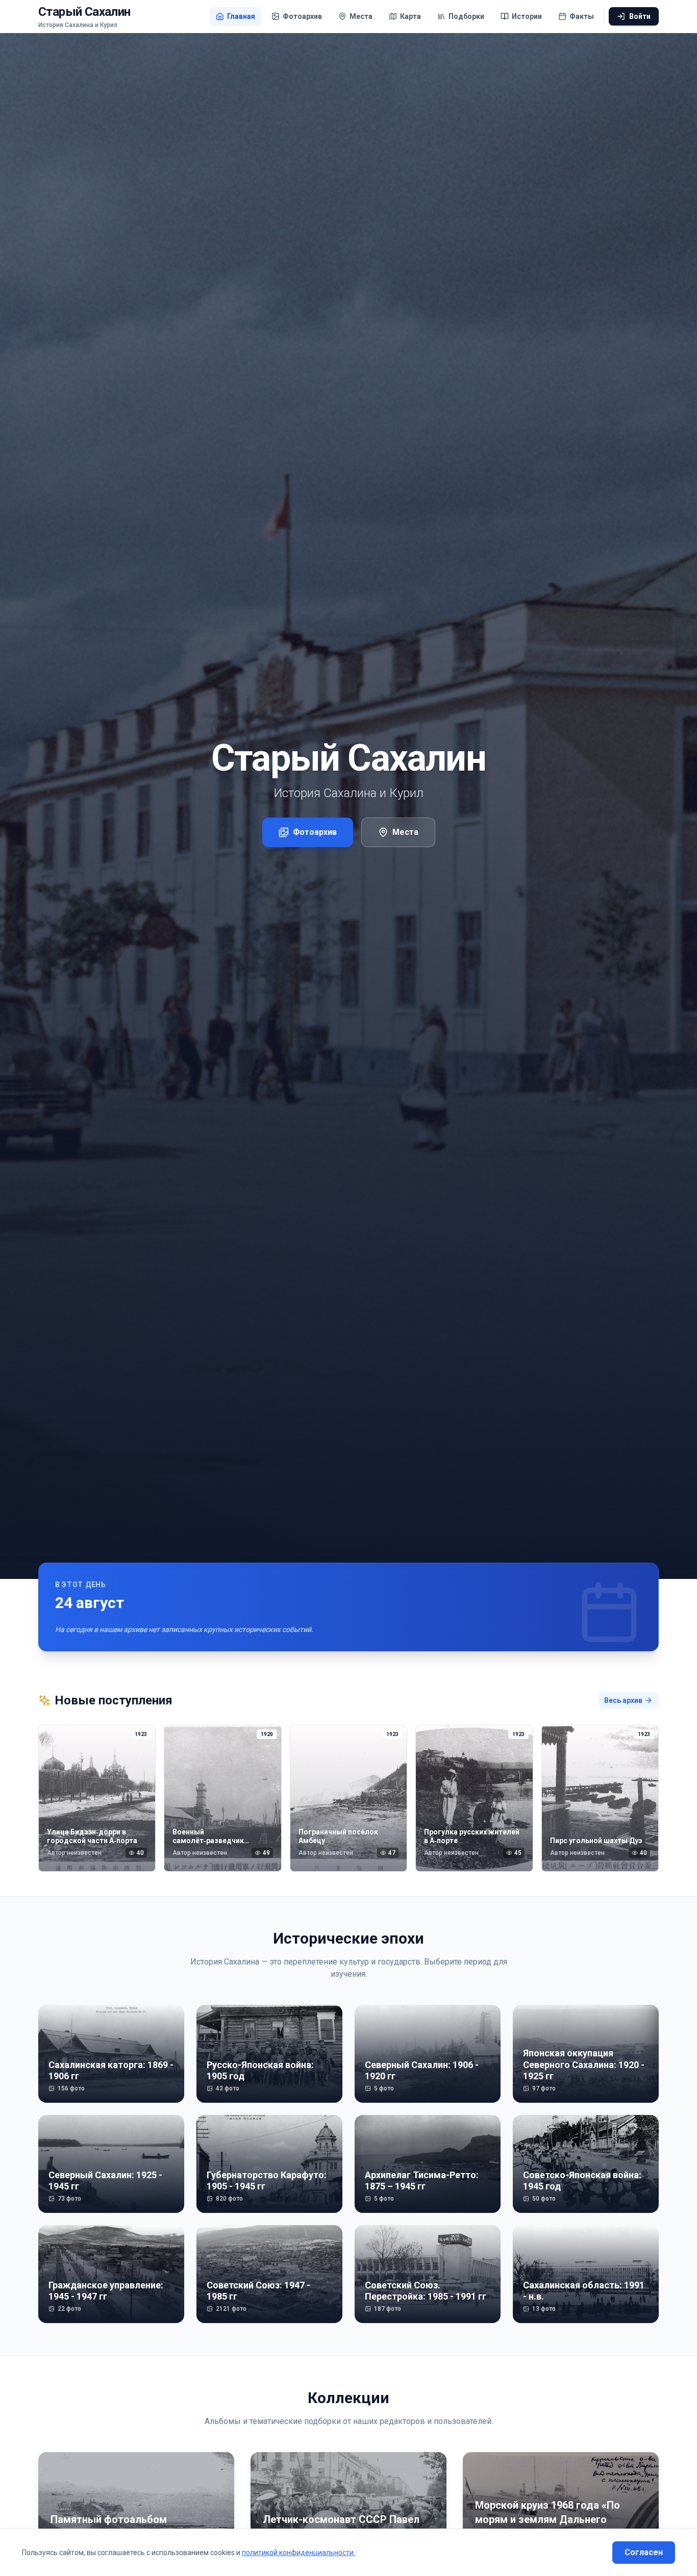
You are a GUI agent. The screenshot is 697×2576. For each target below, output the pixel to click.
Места (405, 832)
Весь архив (623, 1700)
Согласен (644, 2552)
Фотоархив (315, 832)
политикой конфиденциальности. (298, 2553)
